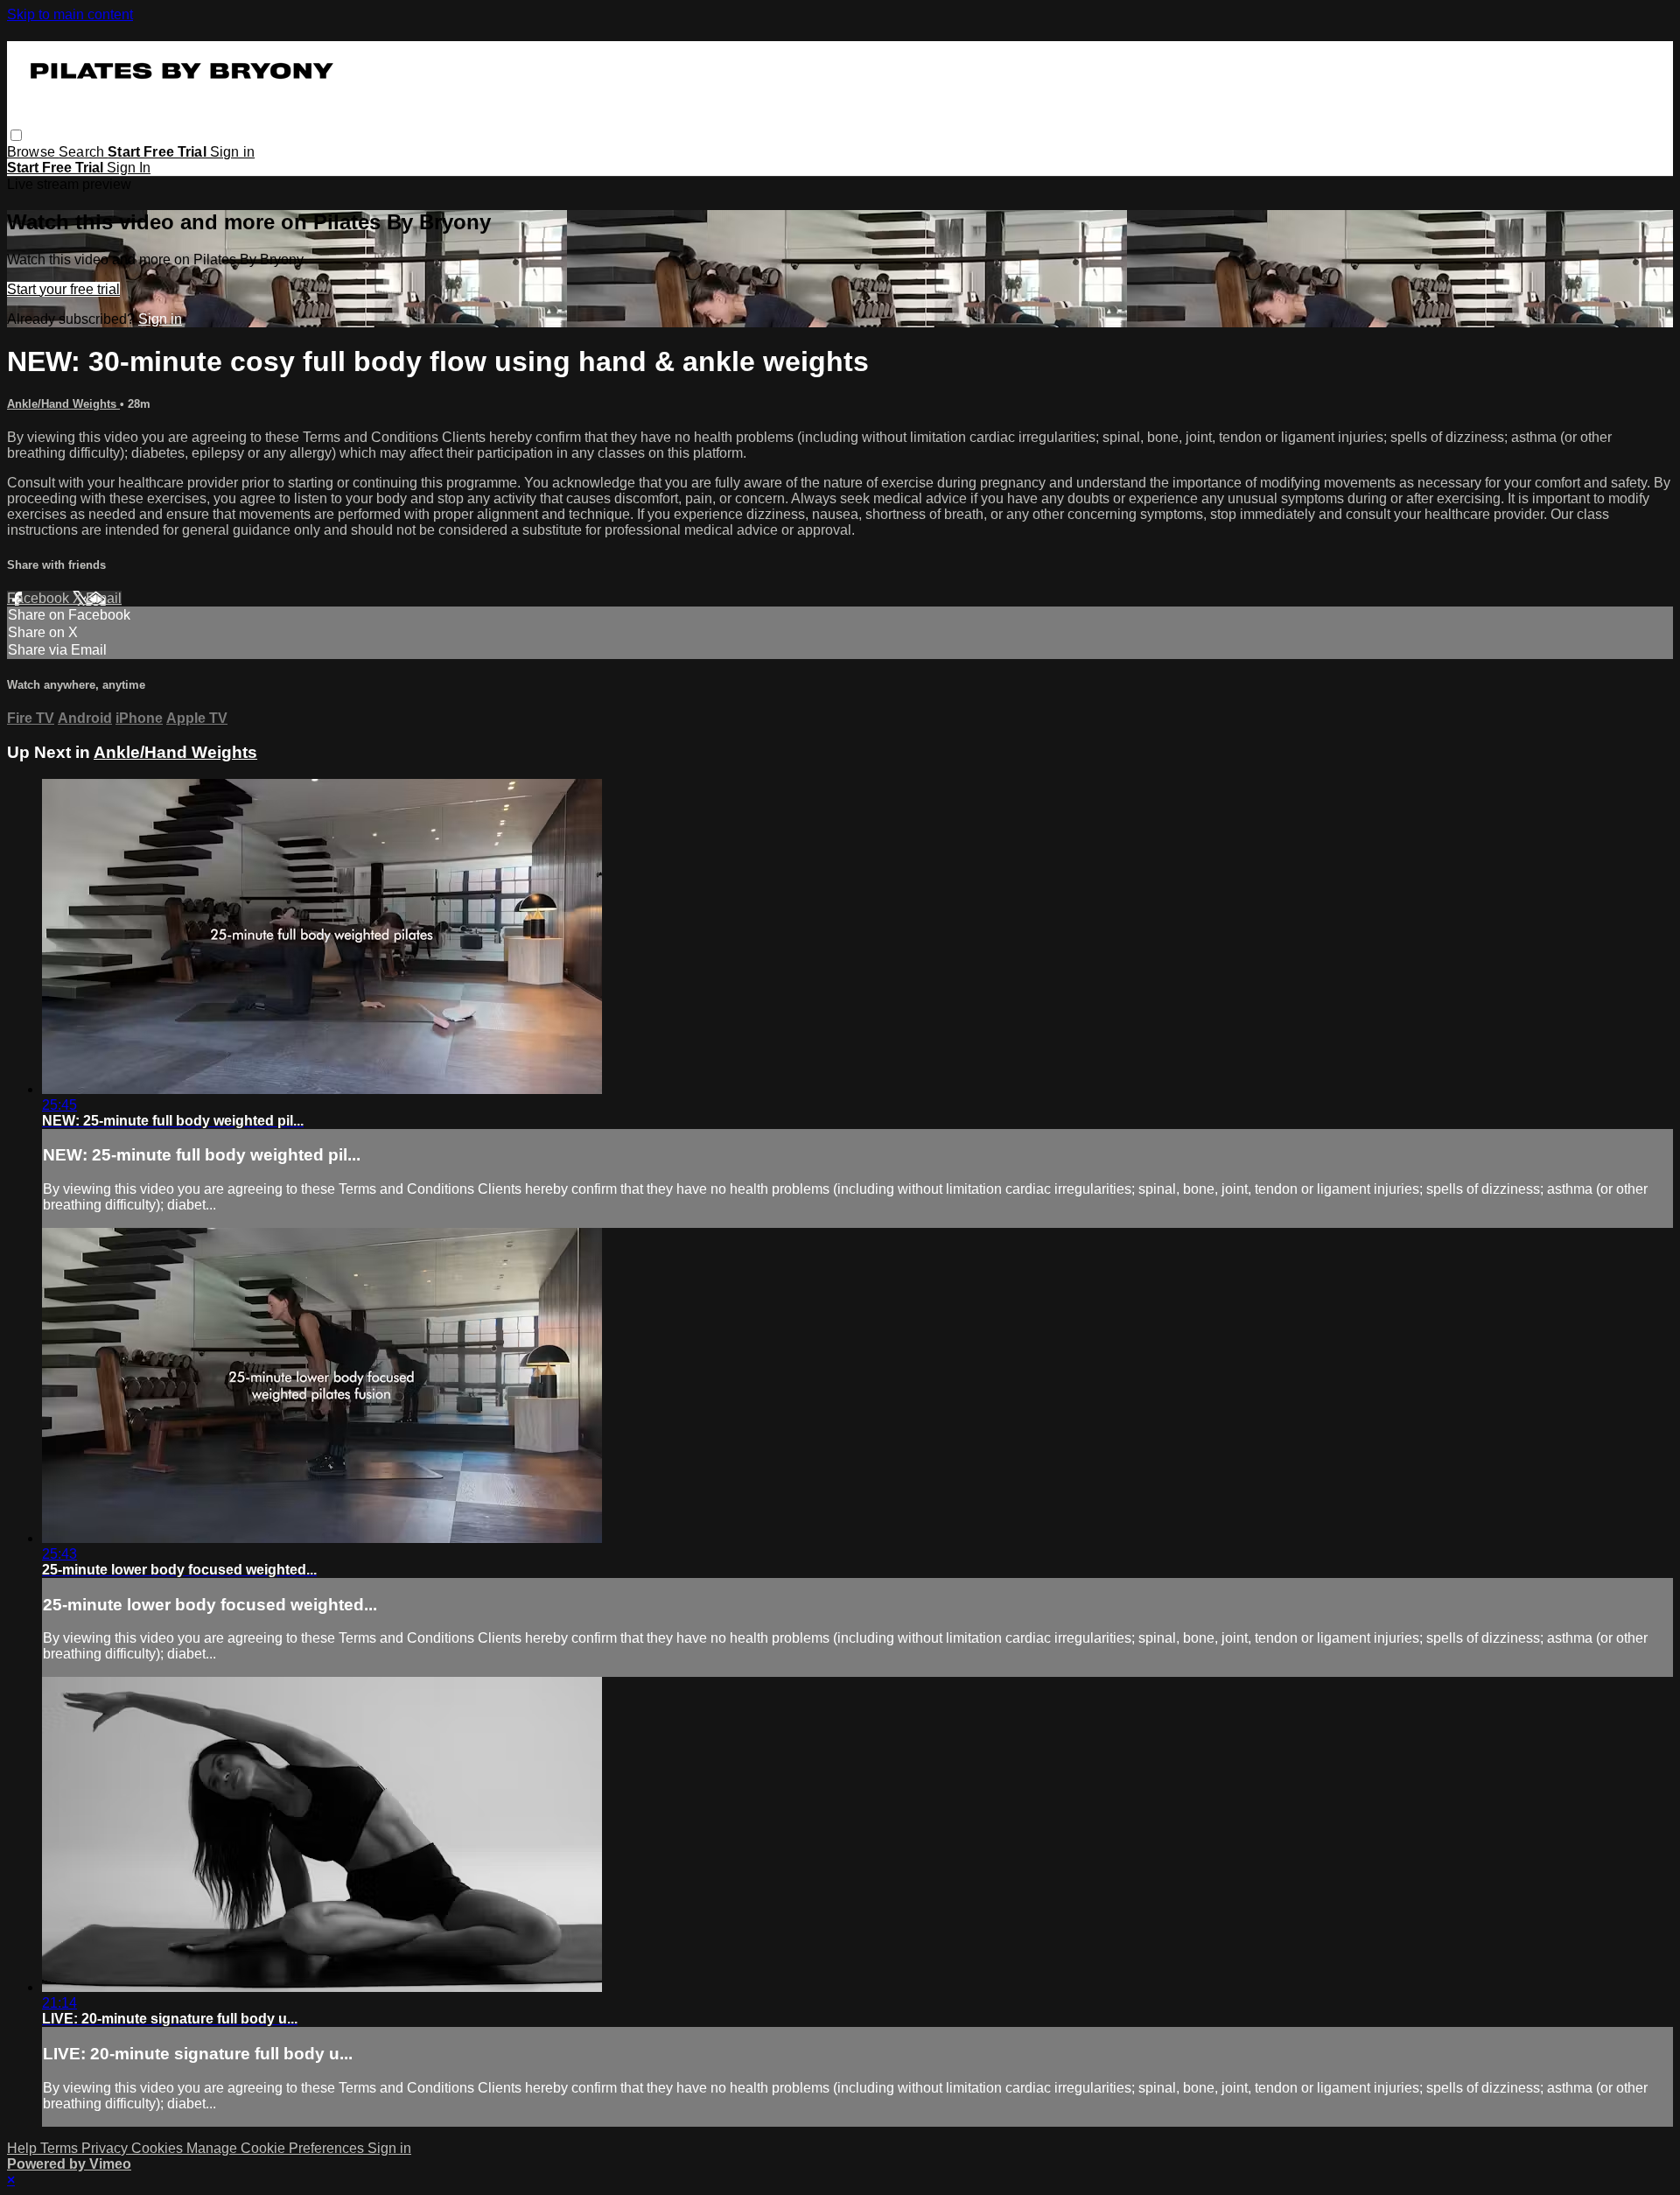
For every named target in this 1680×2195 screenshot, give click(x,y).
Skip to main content (70, 14)
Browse (33, 152)
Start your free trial (63, 289)
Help (24, 2148)
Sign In (129, 168)
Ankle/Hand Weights (63, 404)
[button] (16, 135)
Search (83, 152)
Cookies (159, 2148)
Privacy (106, 2148)
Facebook (40, 598)
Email (104, 598)
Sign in (232, 152)
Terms (61, 2148)
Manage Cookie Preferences (277, 2148)
